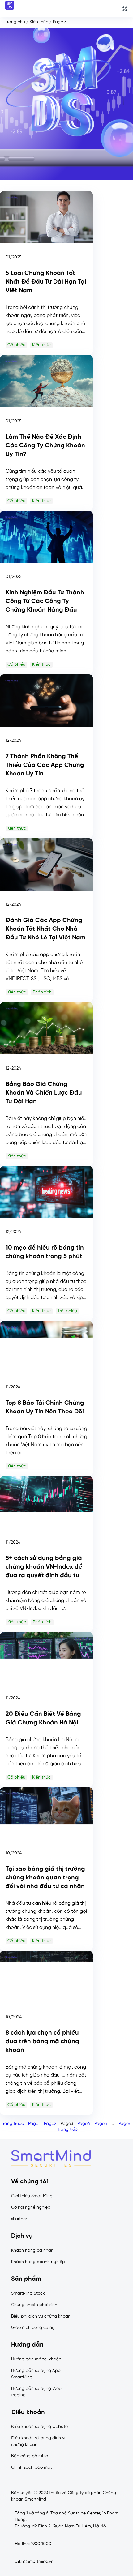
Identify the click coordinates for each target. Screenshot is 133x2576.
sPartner (19, 2219)
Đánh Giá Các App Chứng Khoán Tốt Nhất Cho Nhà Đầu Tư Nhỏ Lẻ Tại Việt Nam (46, 929)
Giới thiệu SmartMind (32, 2196)
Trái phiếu (67, 1311)
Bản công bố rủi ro (30, 2456)
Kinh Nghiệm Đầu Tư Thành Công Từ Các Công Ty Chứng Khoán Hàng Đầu (45, 601)
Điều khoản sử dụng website (39, 2427)
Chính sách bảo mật (32, 2468)
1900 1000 (41, 2544)
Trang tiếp (67, 2130)
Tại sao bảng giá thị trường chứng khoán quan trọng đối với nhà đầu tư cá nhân (45, 1878)
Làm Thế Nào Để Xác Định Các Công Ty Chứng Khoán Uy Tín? (45, 446)
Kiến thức (39, 22)
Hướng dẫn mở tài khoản (36, 2359)
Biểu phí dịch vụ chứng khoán (41, 2316)
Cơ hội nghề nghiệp (31, 2208)
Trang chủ (15, 22)
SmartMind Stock (28, 2294)
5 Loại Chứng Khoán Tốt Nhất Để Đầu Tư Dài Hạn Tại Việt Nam (46, 282)
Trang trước (12, 2124)
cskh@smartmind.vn (34, 2562)
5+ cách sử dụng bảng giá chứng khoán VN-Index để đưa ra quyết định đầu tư (44, 1567)
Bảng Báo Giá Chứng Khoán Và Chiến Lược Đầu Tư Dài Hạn (44, 1093)
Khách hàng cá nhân (32, 2251)
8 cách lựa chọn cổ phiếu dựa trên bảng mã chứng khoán (42, 2042)
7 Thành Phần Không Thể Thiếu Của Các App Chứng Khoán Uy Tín (45, 765)
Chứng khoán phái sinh (34, 2305)
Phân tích (42, 992)
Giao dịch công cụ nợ (33, 2328)
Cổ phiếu (16, 345)
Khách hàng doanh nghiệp (38, 2262)
